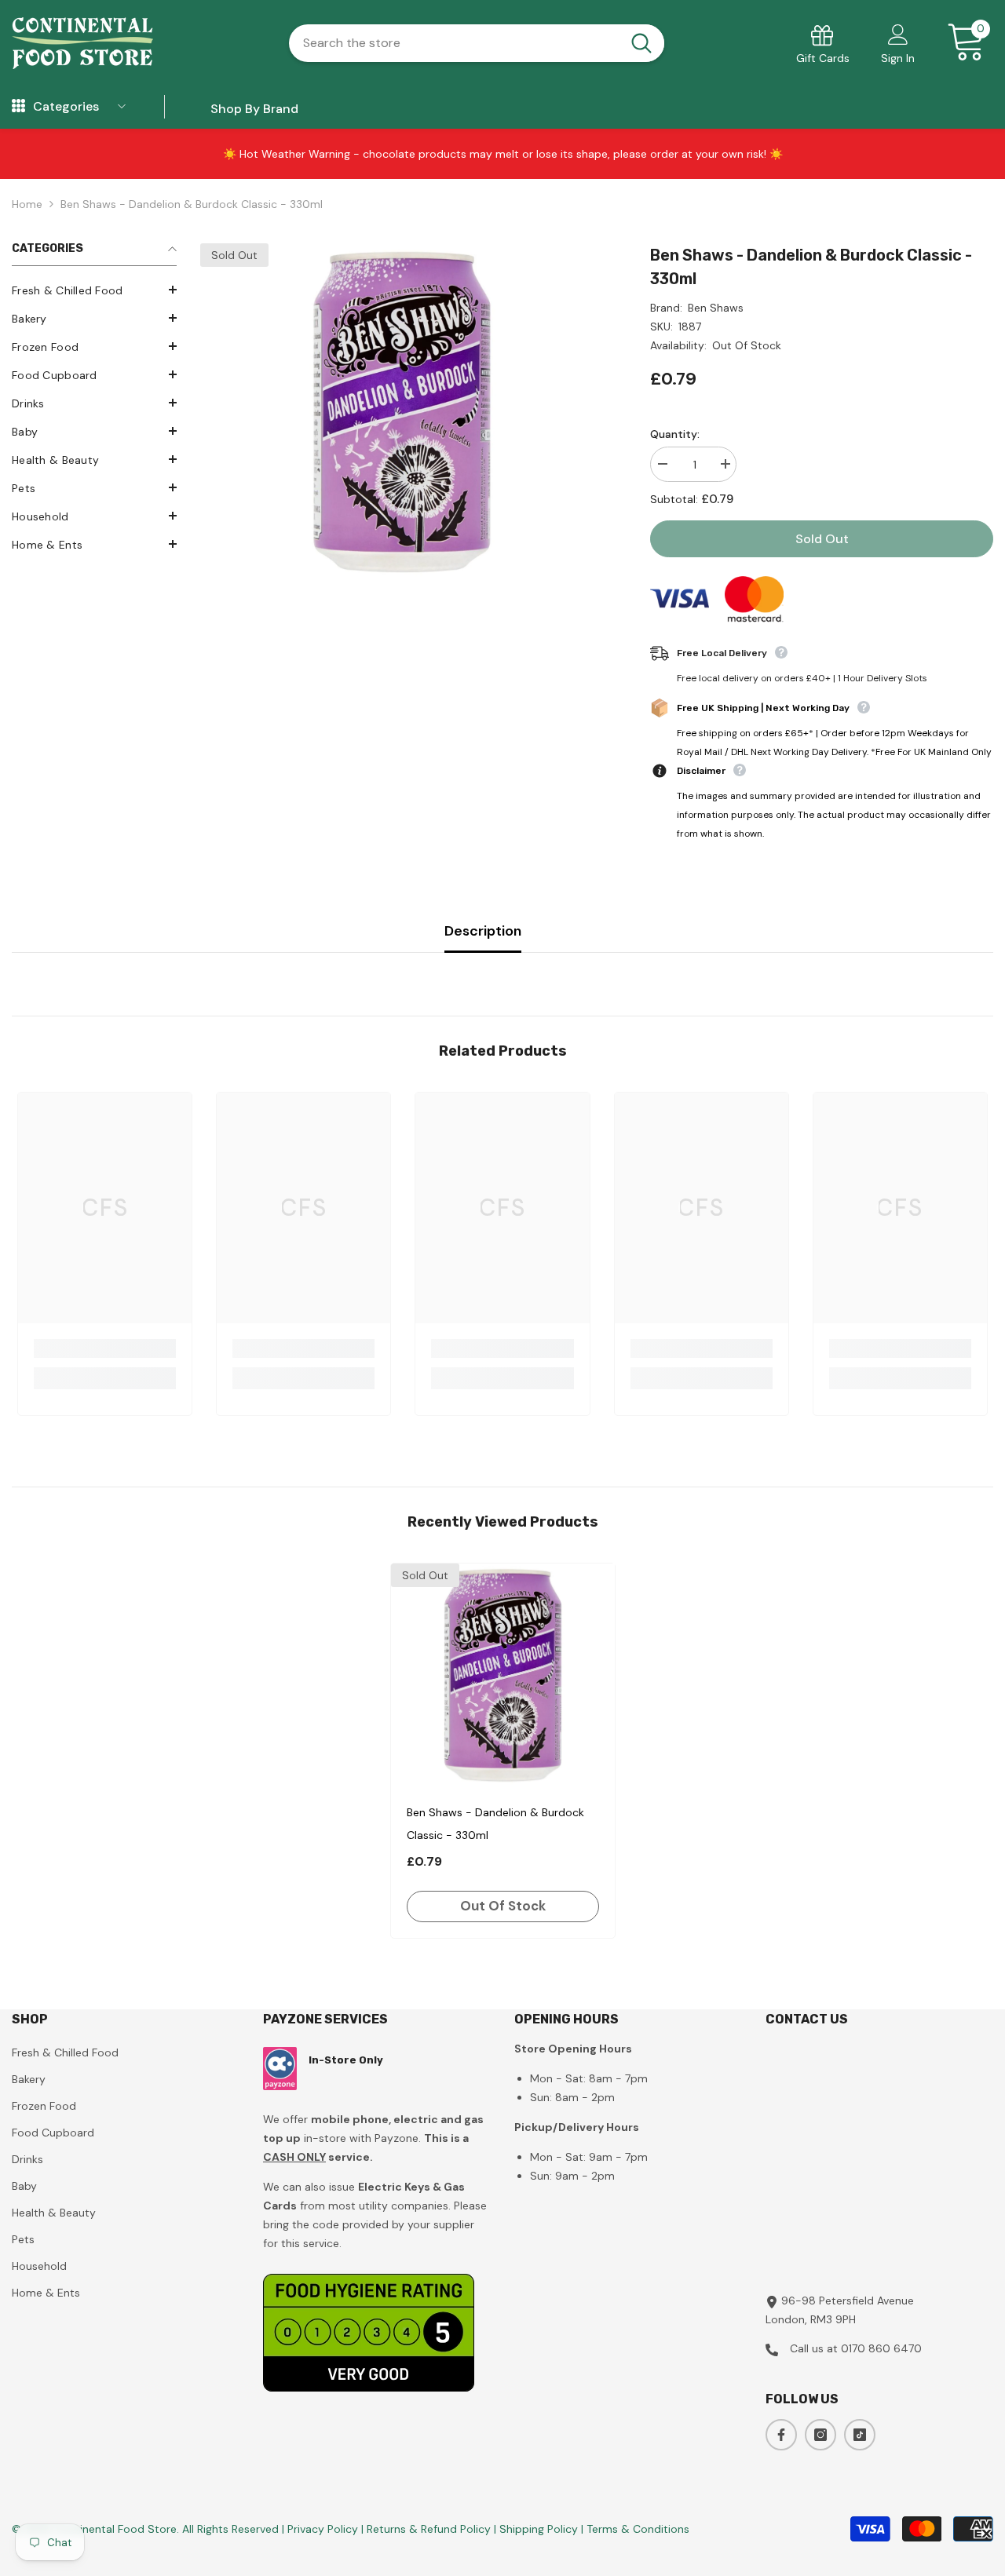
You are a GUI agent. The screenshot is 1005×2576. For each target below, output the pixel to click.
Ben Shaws (716, 308)
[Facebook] (781, 2435)
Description (483, 931)
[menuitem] (94, 290)
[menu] (18, 107)
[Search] (477, 43)
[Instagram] (820, 2435)
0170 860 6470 (881, 2348)
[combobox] (454, 43)
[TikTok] (860, 2435)
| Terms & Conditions (635, 2529)
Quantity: (675, 434)
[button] (94, 290)
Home (27, 204)
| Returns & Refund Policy (428, 2529)
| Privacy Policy (322, 2529)
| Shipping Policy (537, 2529)
